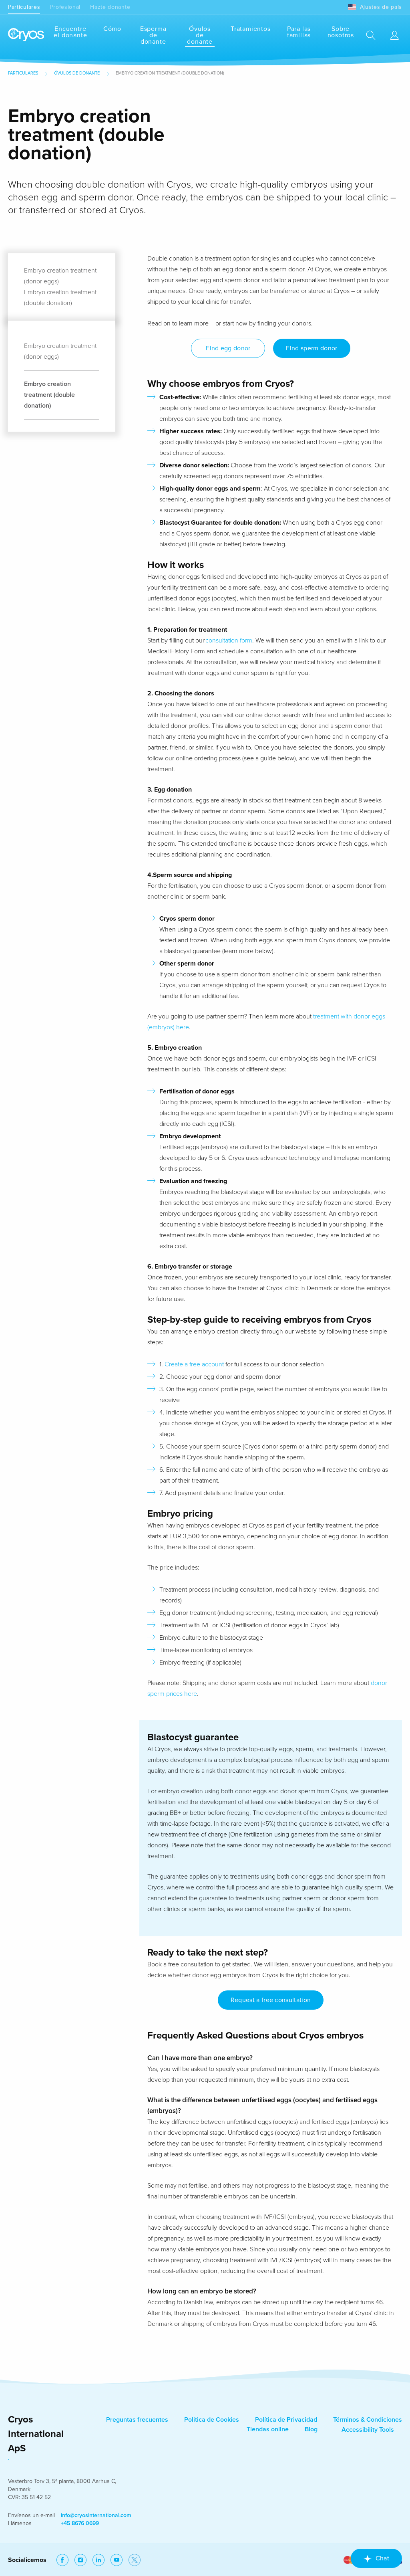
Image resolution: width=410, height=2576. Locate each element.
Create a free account (194, 1364)
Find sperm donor (312, 348)
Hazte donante (110, 7)
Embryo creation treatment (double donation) (49, 395)
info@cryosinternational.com (96, 2515)
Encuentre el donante (70, 32)
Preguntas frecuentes (137, 2420)
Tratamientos (251, 29)
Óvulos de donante (200, 35)
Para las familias (299, 32)
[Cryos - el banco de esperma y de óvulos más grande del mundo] (26, 35)
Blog (311, 2429)
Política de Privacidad (286, 2420)
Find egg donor (228, 348)
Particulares (24, 7)
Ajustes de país (381, 7)
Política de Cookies (212, 2420)
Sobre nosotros (341, 32)
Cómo (112, 29)
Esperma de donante (153, 35)
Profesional (65, 7)
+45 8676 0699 (80, 2523)
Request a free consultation (271, 2000)
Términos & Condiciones (368, 2420)
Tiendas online (268, 2429)
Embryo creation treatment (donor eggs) (60, 351)
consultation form (229, 640)
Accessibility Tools (368, 2430)
